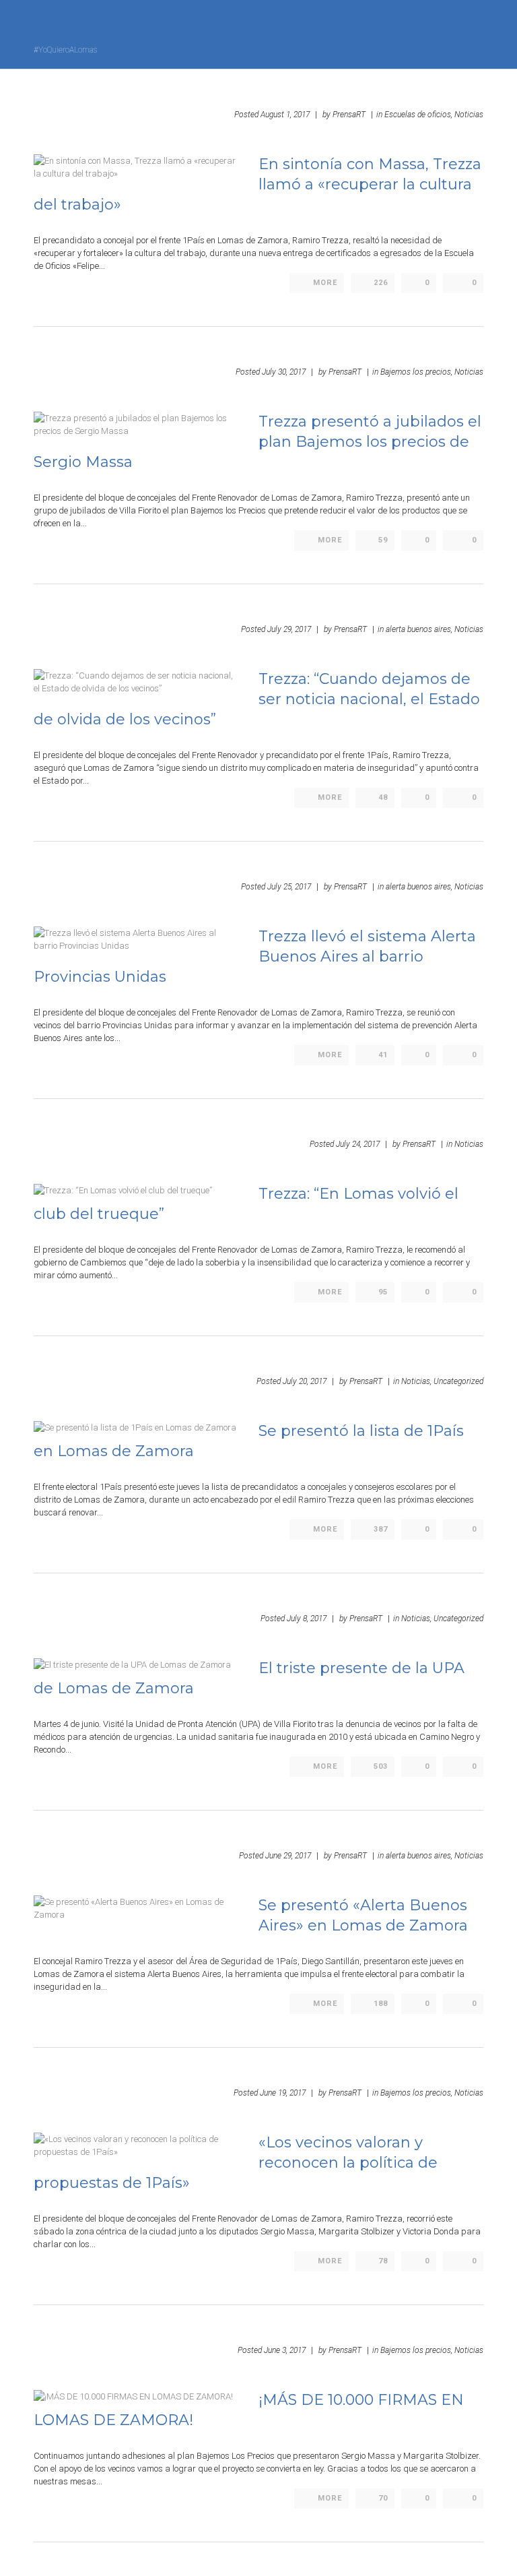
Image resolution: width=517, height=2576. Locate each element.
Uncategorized (458, 1381)
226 (381, 283)
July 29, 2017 (289, 629)
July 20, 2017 (305, 1381)
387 (381, 1529)
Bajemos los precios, (416, 372)
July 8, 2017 (307, 1619)
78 (383, 2261)
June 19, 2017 (283, 2093)
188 (381, 2004)
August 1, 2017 (285, 115)
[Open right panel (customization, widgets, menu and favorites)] (446, 33)
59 (383, 540)
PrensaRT (349, 115)
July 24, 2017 (358, 1144)
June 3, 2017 (285, 2350)
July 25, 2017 (289, 887)
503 (381, 1766)
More (325, 283)
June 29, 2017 (288, 1856)
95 (383, 1292)
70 (383, 2498)
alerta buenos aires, (419, 629)
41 (383, 1055)
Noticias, (416, 1381)
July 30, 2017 (284, 372)
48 (383, 797)
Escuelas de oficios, (418, 115)
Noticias (469, 115)
